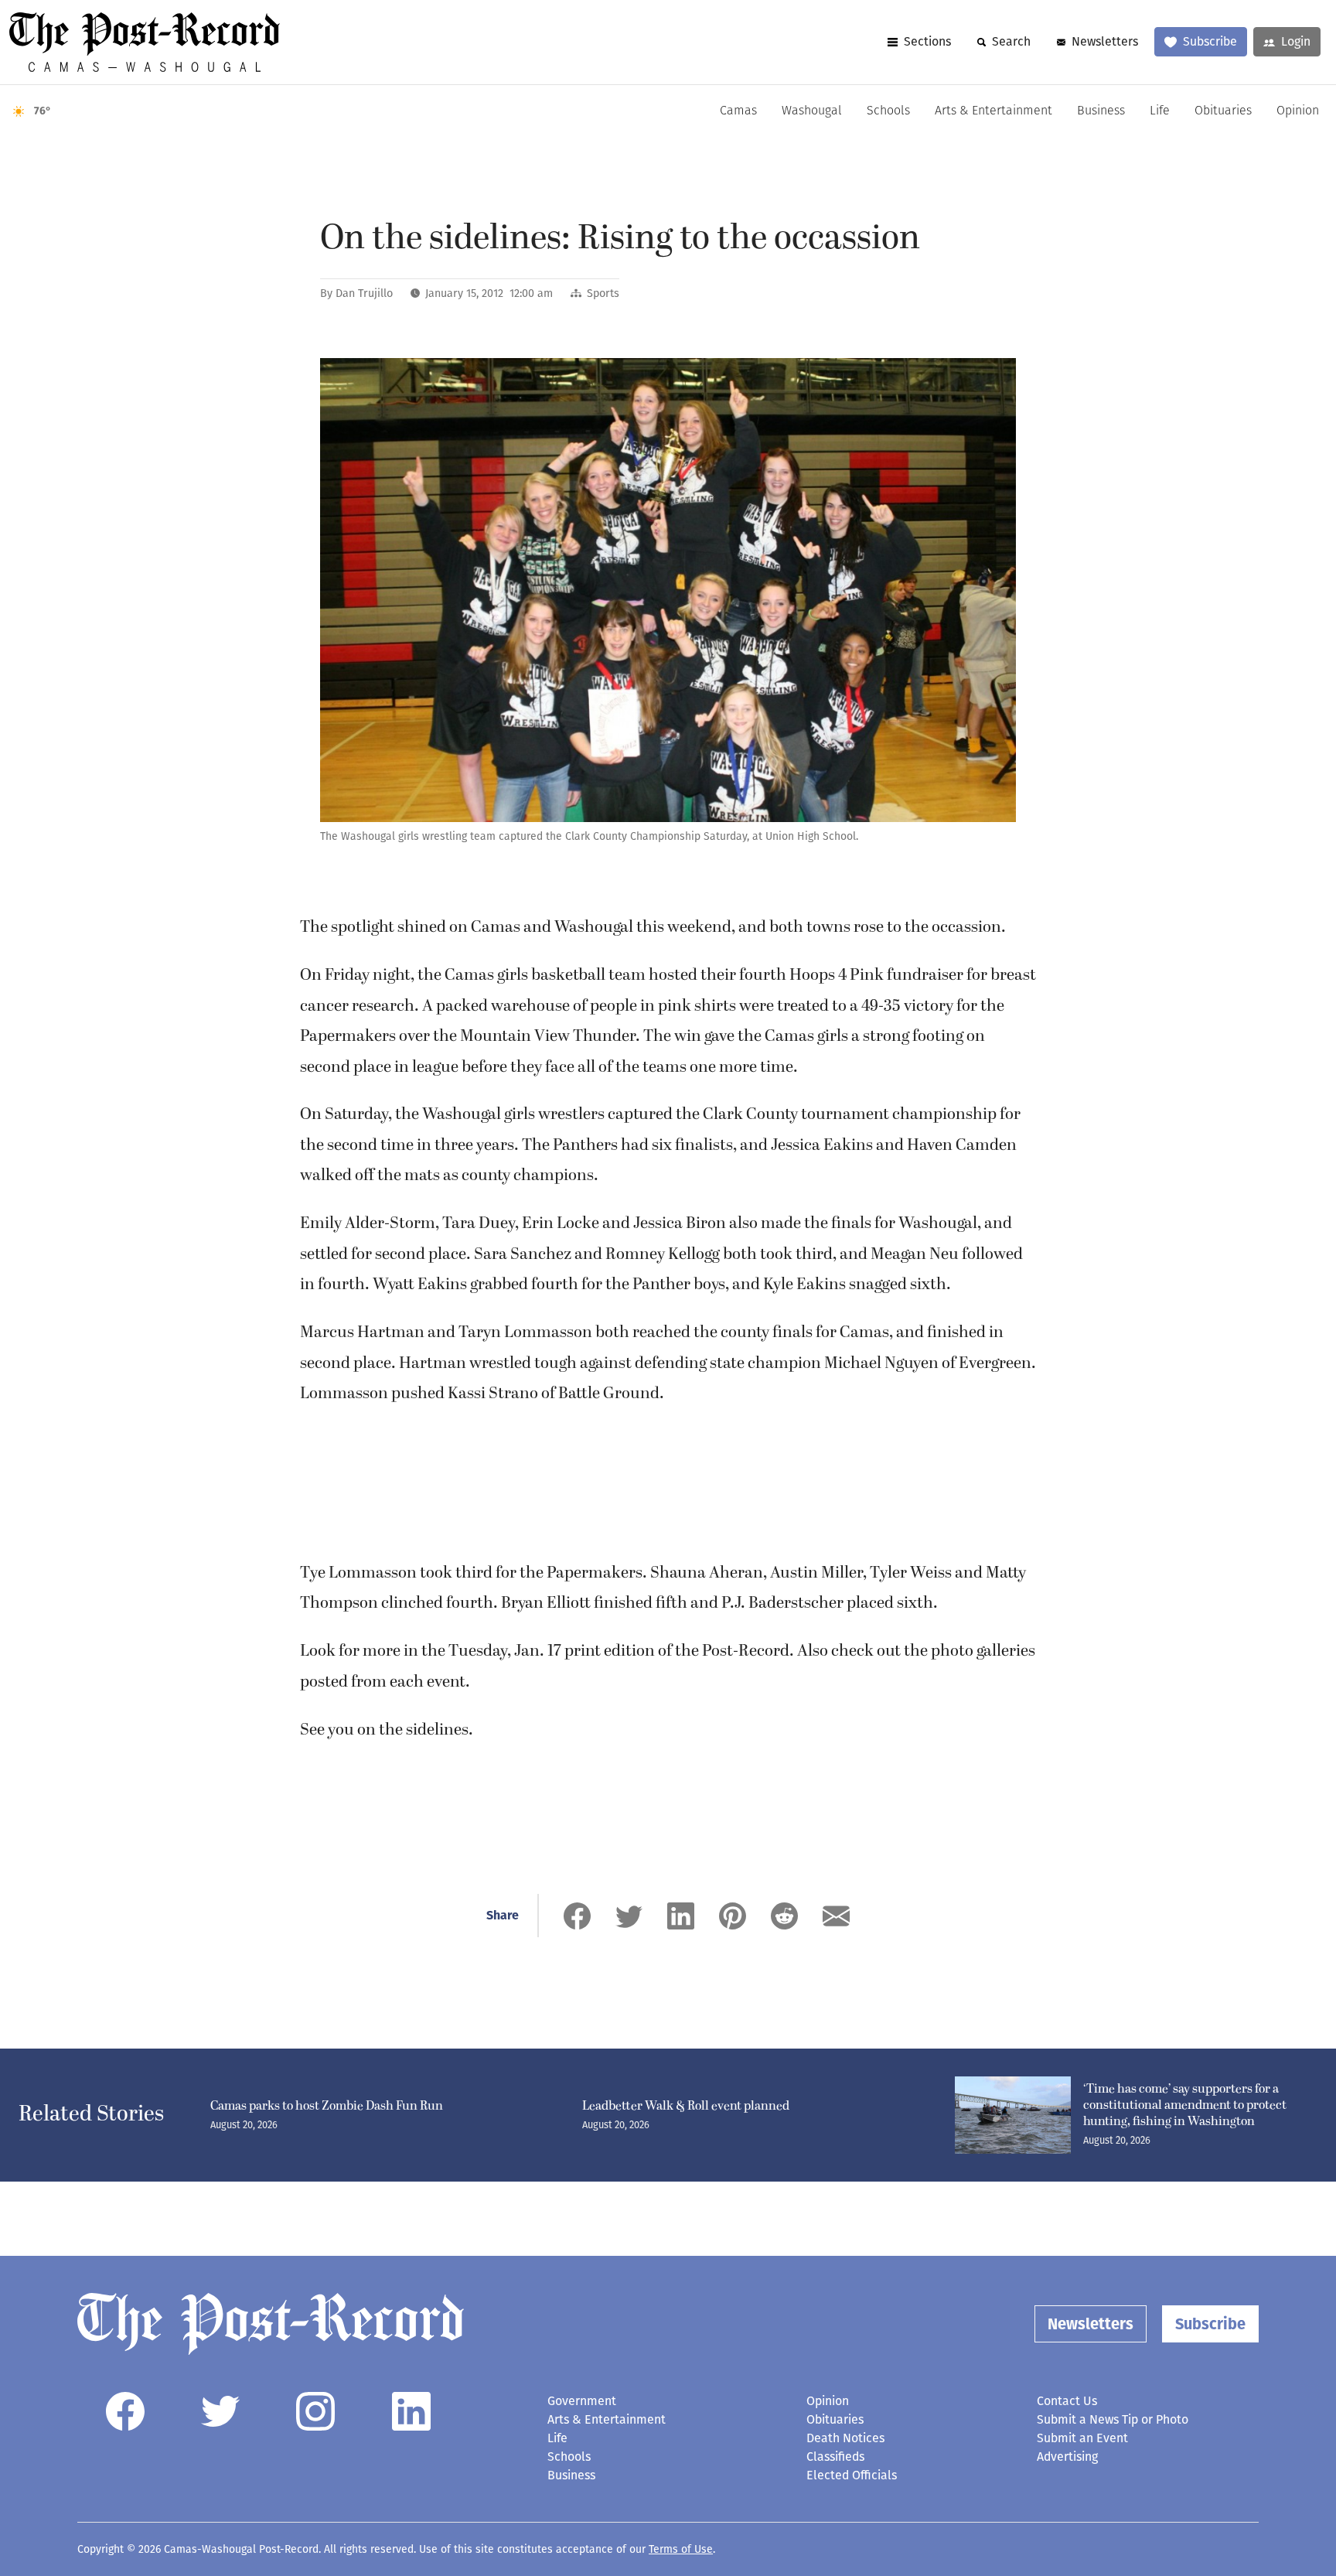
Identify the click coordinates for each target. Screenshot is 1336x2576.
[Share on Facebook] (577, 1916)
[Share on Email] (836, 1916)
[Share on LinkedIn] (681, 1916)
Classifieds (835, 2457)
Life (1160, 111)
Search (1011, 41)
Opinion (1298, 111)
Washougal (812, 111)
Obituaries (1223, 111)
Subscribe (1210, 41)
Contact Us (1067, 2401)
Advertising (1067, 2457)
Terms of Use (681, 2549)
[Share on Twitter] (629, 1916)
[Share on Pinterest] (733, 1916)
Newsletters (1105, 41)
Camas (738, 111)
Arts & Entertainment (993, 111)
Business (1101, 111)
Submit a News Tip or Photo (1113, 2419)
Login (1296, 41)
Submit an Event (1082, 2438)
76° (43, 111)
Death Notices (845, 2438)
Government (582, 2401)
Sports (603, 293)
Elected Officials (852, 2475)
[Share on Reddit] (784, 1916)
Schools (888, 111)
